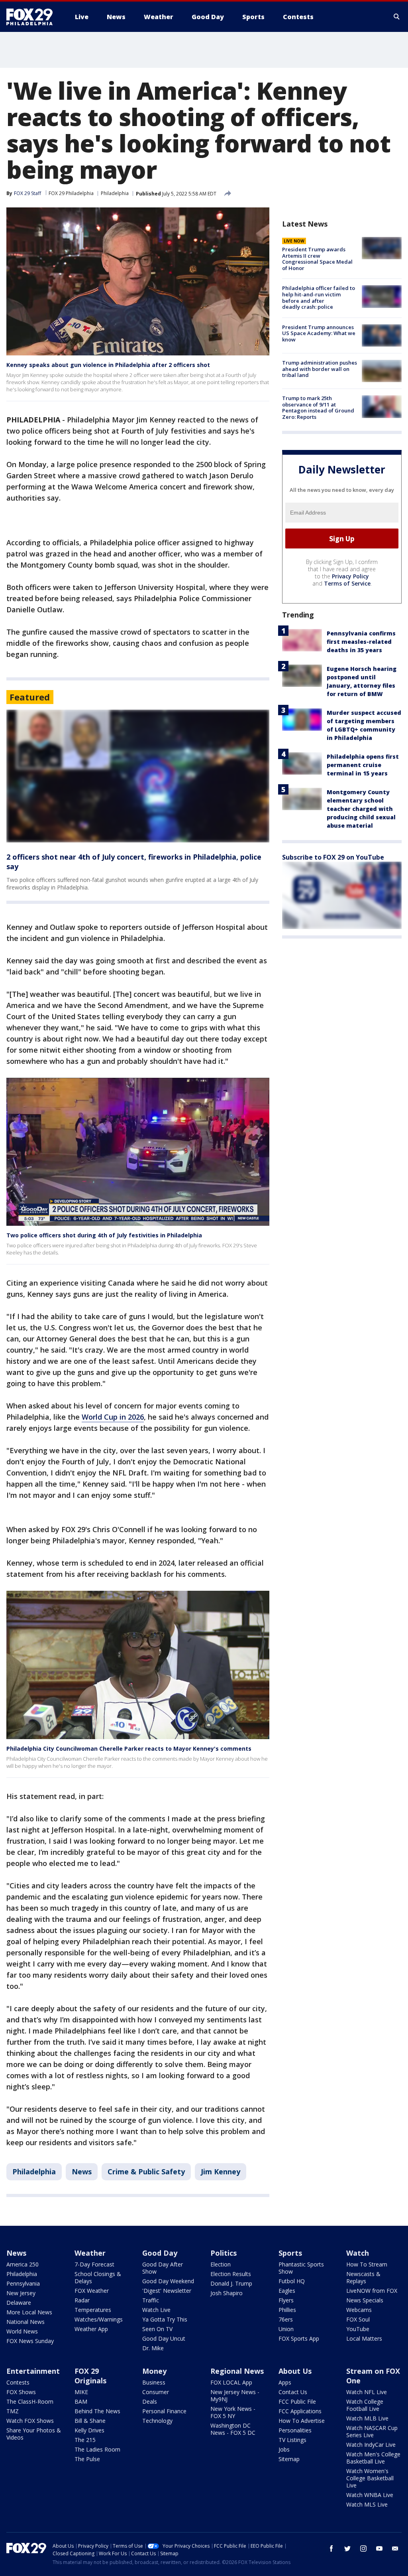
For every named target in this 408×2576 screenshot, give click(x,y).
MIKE (81, 2392)
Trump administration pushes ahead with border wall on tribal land (320, 369)
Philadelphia (115, 193)
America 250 (23, 2264)
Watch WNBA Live (370, 2495)
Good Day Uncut (164, 2338)
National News (25, 2322)
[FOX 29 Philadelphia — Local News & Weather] (33, 17)
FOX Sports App (299, 2338)
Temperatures (93, 2310)
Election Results (231, 2274)
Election (221, 2264)
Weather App (91, 2329)
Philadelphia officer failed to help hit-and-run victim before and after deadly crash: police (319, 297)
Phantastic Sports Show (301, 2268)
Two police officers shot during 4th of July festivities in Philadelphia (104, 1235)
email (395, 2548)
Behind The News (97, 2411)
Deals (150, 2401)
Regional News (237, 2371)
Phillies (287, 2310)
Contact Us (293, 2392)
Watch (358, 2253)
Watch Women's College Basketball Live (370, 2478)
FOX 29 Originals (90, 2376)
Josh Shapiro (227, 2293)
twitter (347, 2548)
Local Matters (364, 2338)
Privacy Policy (350, 576)
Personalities (295, 2430)
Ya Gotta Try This (165, 2319)
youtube (379, 2548)
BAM (81, 2401)
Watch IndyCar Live (371, 2445)
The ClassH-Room (30, 2401)
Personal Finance (164, 2411)
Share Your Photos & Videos (34, 2434)
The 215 (85, 2440)
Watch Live (156, 2310)
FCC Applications (300, 2411)
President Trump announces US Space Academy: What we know (319, 333)
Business (154, 2382)
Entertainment (33, 2371)
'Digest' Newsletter (167, 2291)
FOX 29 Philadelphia (71, 193)
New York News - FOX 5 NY (233, 2412)
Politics (224, 2253)
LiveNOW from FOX (372, 2291)
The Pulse (87, 2459)
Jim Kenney (221, 2172)
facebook (331, 2548)
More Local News (29, 2312)
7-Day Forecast (94, 2264)
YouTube (358, 2329)
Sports (290, 2253)
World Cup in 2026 (113, 1417)
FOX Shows (21, 2392)
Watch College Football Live (365, 2405)
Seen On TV (157, 2329)
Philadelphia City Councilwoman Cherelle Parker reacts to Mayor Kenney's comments (129, 1749)
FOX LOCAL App (231, 2382)
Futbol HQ (292, 2281)
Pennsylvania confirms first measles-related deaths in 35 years (361, 642)
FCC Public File (297, 2401)
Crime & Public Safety (146, 2172)
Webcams (359, 2310)
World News (22, 2331)
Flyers (286, 2300)
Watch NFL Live (367, 2392)
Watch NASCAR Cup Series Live (372, 2431)
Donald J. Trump (231, 2283)
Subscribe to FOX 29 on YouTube (333, 857)
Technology (157, 2421)
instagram (363, 2548)
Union (286, 2329)
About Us (295, 2371)
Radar (82, 2300)
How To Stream (367, 2264)
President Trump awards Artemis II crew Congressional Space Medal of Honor (317, 259)
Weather (90, 2253)
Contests (18, 2382)
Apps (285, 2382)
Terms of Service (347, 583)
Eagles (287, 2291)
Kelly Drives (89, 2430)
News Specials (365, 2300)
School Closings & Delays (98, 2277)
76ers (286, 2319)
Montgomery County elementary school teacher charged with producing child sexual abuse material (361, 809)
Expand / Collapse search (397, 17)
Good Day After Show (163, 2268)
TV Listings (292, 2440)
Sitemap (289, 2459)
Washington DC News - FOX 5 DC (233, 2429)
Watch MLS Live (367, 2504)
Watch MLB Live (367, 2418)
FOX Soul (358, 2319)
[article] (138, 776)
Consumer (156, 2392)
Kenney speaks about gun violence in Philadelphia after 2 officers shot (108, 365)
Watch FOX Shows (30, 2421)
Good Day (160, 2253)
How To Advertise (302, 2421)
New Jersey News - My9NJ (235, 2396)
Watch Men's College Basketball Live (373, 2458)
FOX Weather (92, 2291)
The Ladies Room (97, 2449)
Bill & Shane (90, 2421)
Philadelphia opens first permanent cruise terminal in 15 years (363, 765)
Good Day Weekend (168, 2281)
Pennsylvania (23, 2283)
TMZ (13, 2411)
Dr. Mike (153, 2348)
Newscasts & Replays (363, 2277)
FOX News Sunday (30, 2341)
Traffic (151, 2300)
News (82, 2172)
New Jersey (21, 2293)
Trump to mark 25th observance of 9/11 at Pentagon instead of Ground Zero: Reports (318, 407)
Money (154, 2371)
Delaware (19, 2303)
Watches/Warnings (99, 2319)
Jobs (284, 2449)
